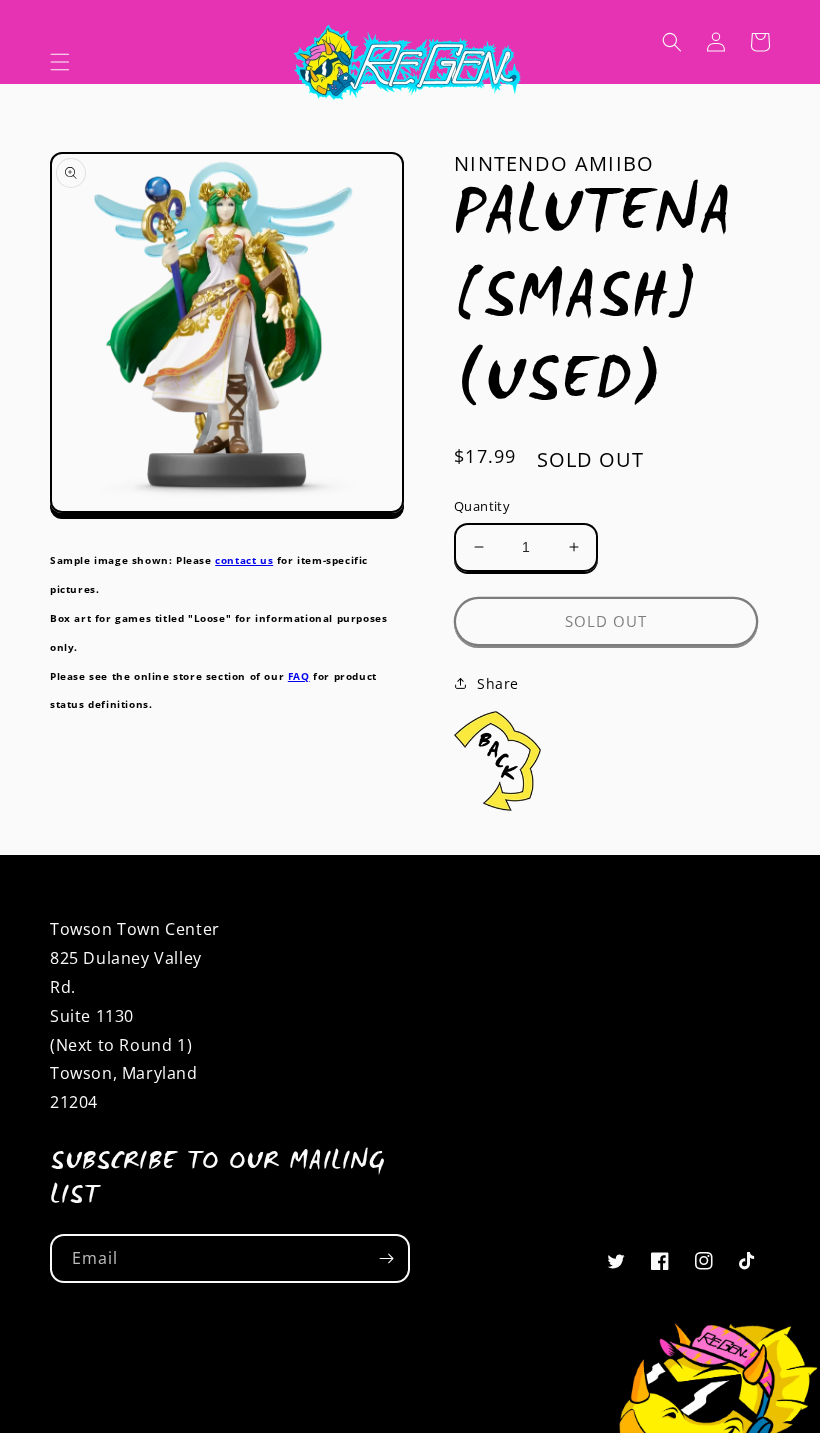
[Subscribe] (386, 1258)
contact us (244, 560)
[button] (60, 62)
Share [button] (498, 683)
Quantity (482, 506)
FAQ (299, 676)
